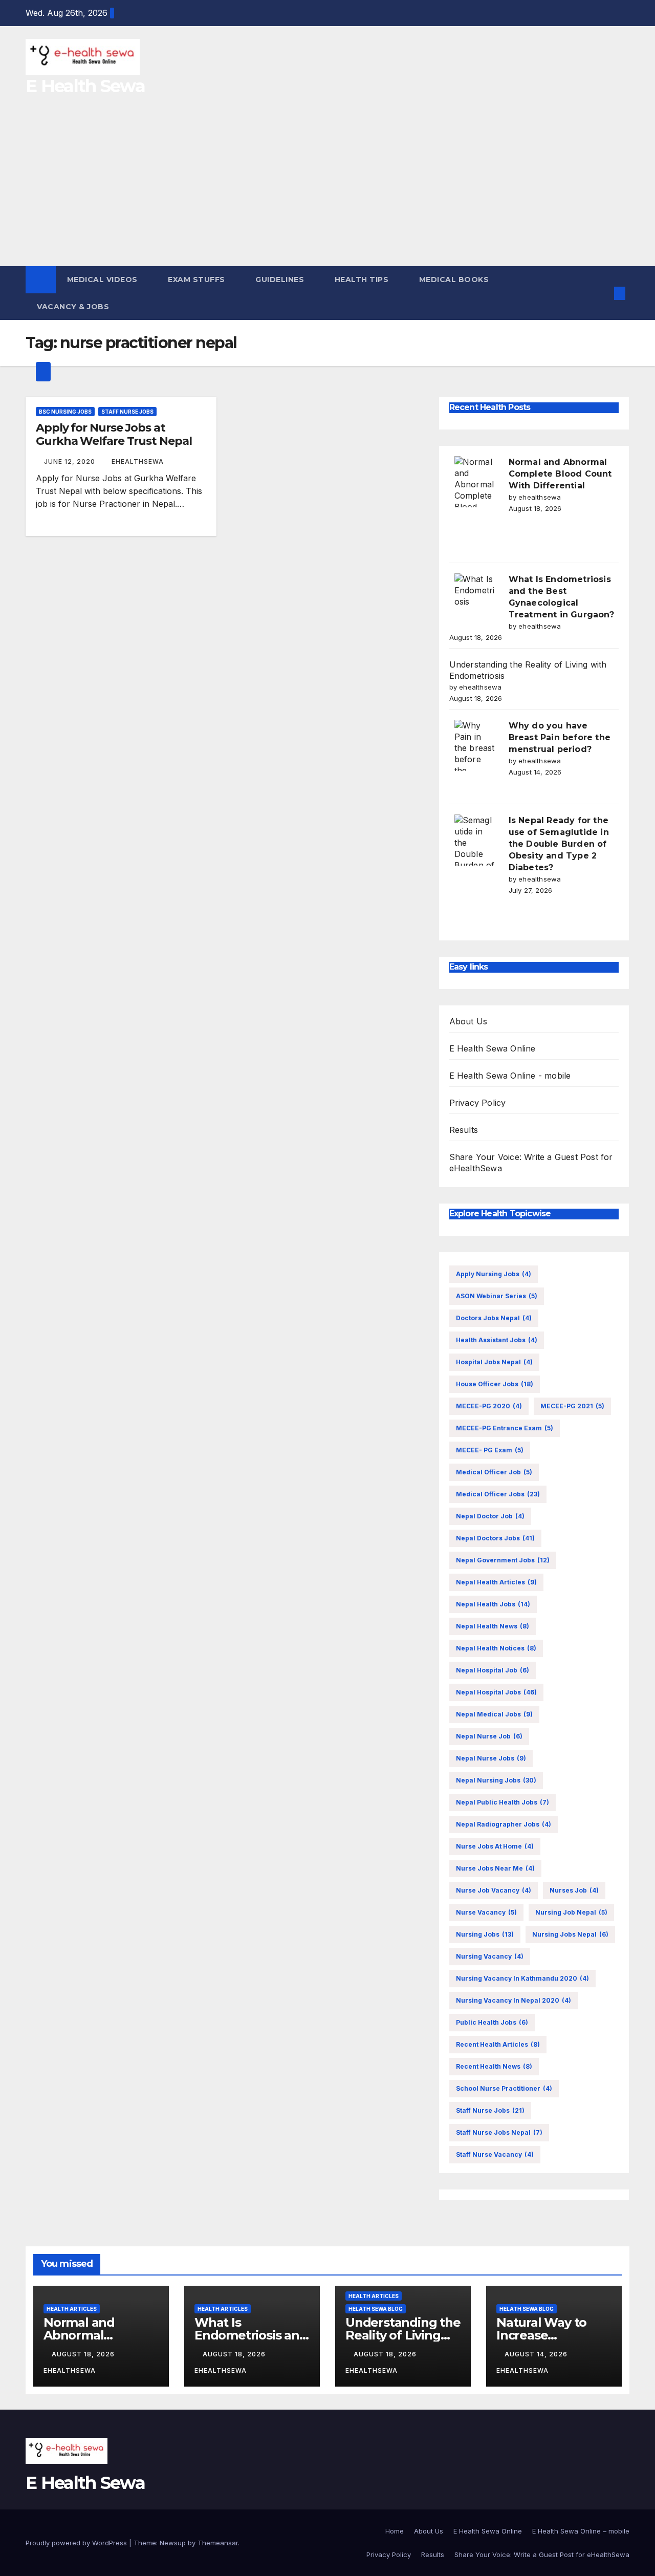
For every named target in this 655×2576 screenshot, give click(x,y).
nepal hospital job (493, 1670)
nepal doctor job (490, 1516)
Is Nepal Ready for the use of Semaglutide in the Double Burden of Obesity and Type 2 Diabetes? (559, 844)
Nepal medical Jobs (494, 1714)
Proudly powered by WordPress (77, 2543)
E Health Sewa (85, 86)
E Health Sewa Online (493, 1048)
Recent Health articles (498, 2044)
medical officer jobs (498, 1494)
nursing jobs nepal (570, 1934)
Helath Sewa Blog (376, 2309)
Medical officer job (494, 1472)
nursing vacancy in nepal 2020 (514, 2000)
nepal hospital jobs (496, 1692)
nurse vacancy (486, 1912)
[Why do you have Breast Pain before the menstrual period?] (475, 745)
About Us (468, 1021)
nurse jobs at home (495, 1846)
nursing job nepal (571, 1912)
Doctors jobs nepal (494, 1318)
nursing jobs (485, 1934)
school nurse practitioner (504, 2088)
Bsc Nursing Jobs (65, 412)
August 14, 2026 (537, 2354)
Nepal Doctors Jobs (495, 1538)
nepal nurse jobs (491, 1758)
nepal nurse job (489, 1736)
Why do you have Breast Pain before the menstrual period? (560, 737)
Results (464, 1130)
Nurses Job (574, 1890)
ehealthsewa (138, 461)
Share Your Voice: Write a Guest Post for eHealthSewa (542, 2554)
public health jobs (492, 2022)
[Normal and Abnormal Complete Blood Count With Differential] (475, 482)
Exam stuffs (198, 280)
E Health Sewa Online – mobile (581, 2531)
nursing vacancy (490, 1956)
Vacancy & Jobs (74, 307)
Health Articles (72, 2309)
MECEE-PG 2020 (489, 1406)
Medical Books (455, 280)
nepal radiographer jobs (504, 1824)
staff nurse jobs (490, 2110)
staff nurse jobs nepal (499, 2132)
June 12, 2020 (71, 461)
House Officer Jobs (495, 1384)
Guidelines (281, 280)
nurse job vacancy (494, 1890)
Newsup (173, 2543)
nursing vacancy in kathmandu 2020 (522, 1978)
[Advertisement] (327, 189)
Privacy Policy (478, 1103)
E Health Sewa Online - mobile (510, 1076)
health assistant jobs (497, 1340)
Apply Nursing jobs (494, 1274)
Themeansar (218, 2543)
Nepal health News (493, 1626)
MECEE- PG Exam (490, 1450)
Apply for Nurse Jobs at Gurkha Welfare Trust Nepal (114, 434)
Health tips (363, 280)
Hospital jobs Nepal (494, 1362)
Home (395, 2531)
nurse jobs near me (495, 1868)
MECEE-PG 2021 (572, 1406)
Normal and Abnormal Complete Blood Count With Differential (560, 474)
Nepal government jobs (503, 1560)
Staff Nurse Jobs (127, 412)
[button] (603, 293)
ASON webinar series (497, 1296)
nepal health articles (496, 1582)
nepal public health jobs (503, 1802)
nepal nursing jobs (496, 1780)
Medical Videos (104, 280)
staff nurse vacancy (495, 2154)
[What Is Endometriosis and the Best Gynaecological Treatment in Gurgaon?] (475, 599)
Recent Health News (494, 2066)
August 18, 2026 (84, 2354)
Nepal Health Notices (496, 1648)
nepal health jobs (493, 1604)
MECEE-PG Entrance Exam (505, 1428)
